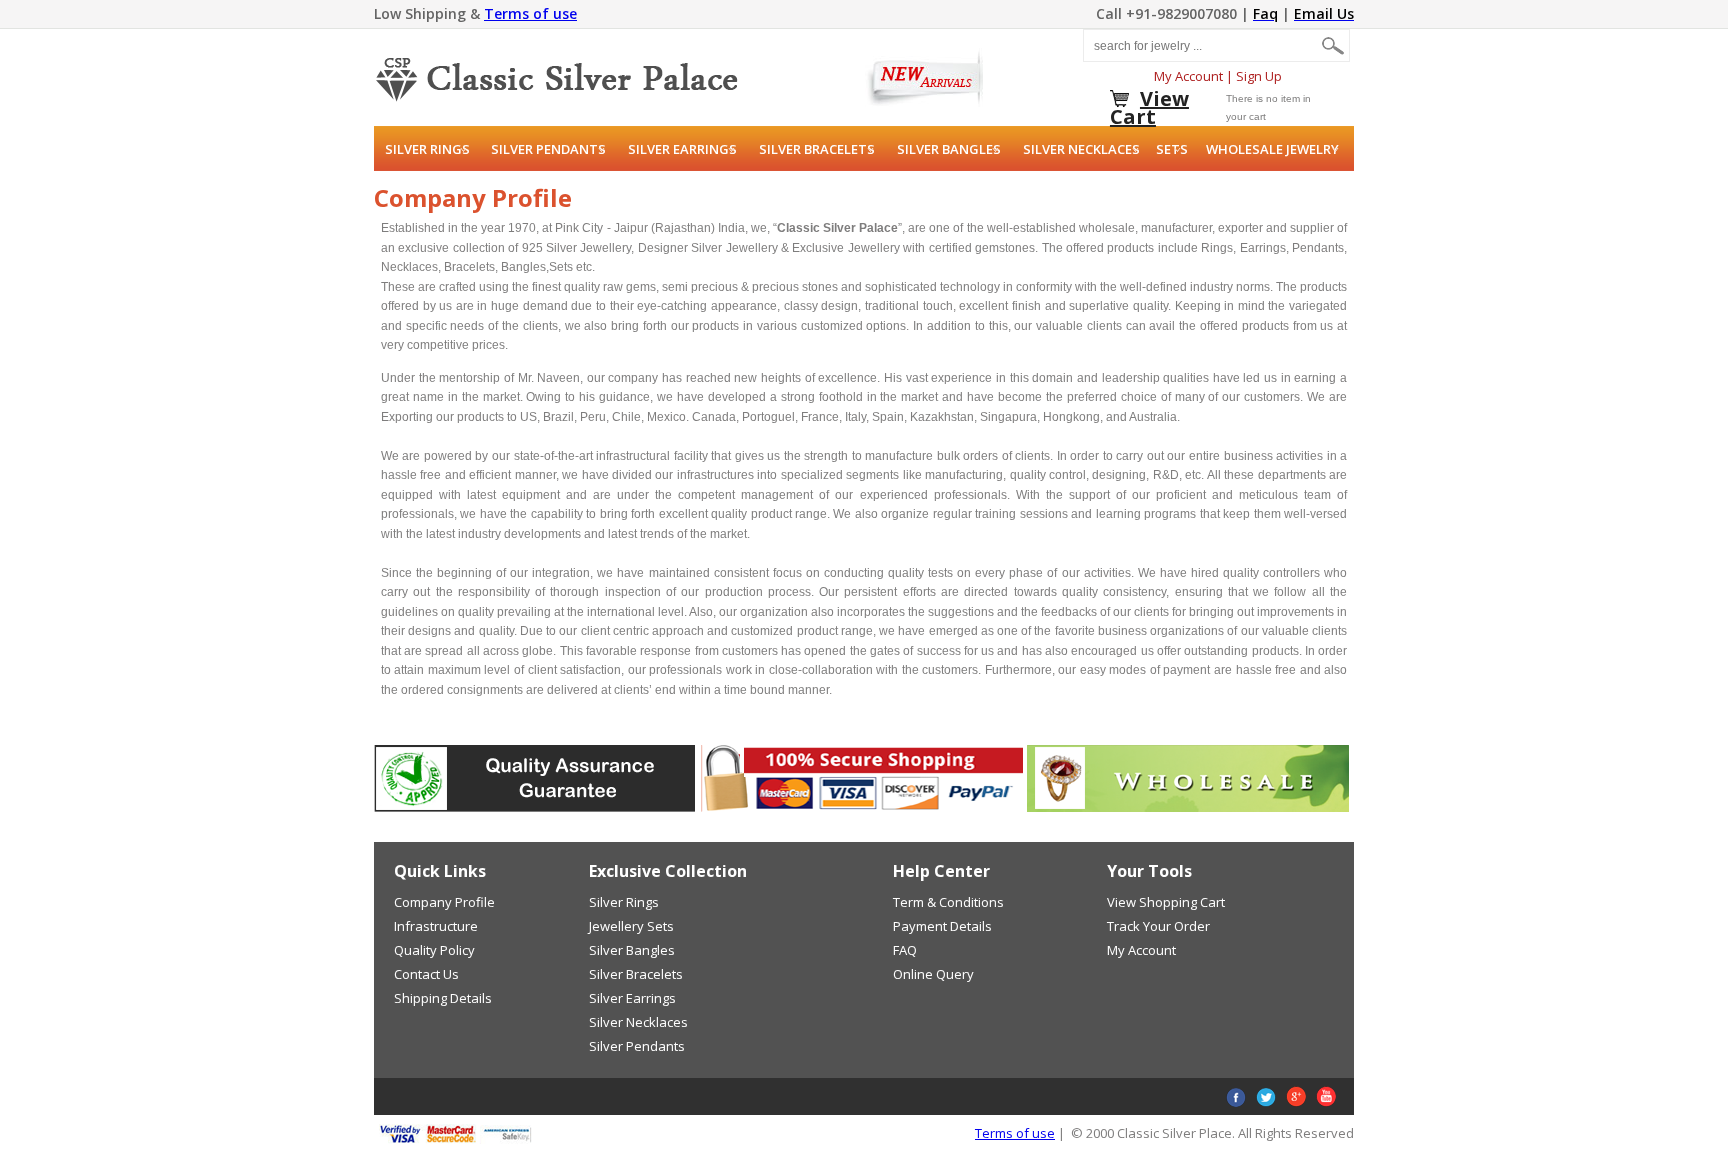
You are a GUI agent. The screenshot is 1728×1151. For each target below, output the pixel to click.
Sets (1172, 149)
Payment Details (942, 926)
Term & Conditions (948, 902)
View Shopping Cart (1166, 902)
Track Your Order (1158, 926)
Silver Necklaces (1081, 149)
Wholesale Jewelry (1272, 149)
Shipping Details (443, 998)
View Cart (1149, 107)
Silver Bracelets (817, 149)
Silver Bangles (949, 149)
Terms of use (530, 13)
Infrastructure (436, 926)
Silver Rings (427, 149)
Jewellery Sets (631, 926)
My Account (1188, 76)
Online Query (933, 974)
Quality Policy (434, 950)
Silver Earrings (682, 149)
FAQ (905, 950)
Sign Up (1259, 76)
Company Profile (444, 902)
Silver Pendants (548, 149)
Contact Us (426, 974)
